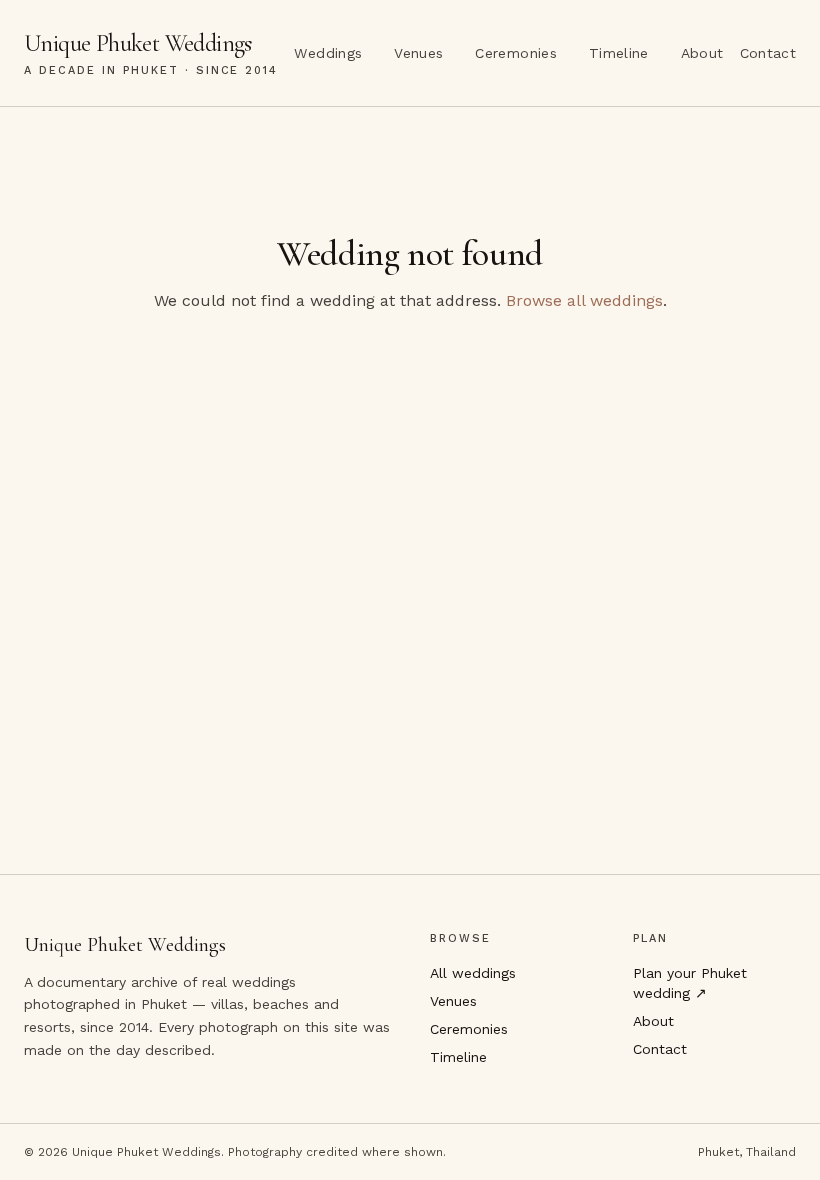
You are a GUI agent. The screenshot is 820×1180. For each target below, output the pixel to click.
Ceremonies (516, 53)
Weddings (328, 53)
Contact (768, 53)
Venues (418, 53)
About (702, 53)
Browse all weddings (584, 300)
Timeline (619, 53)
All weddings (473, 973)
